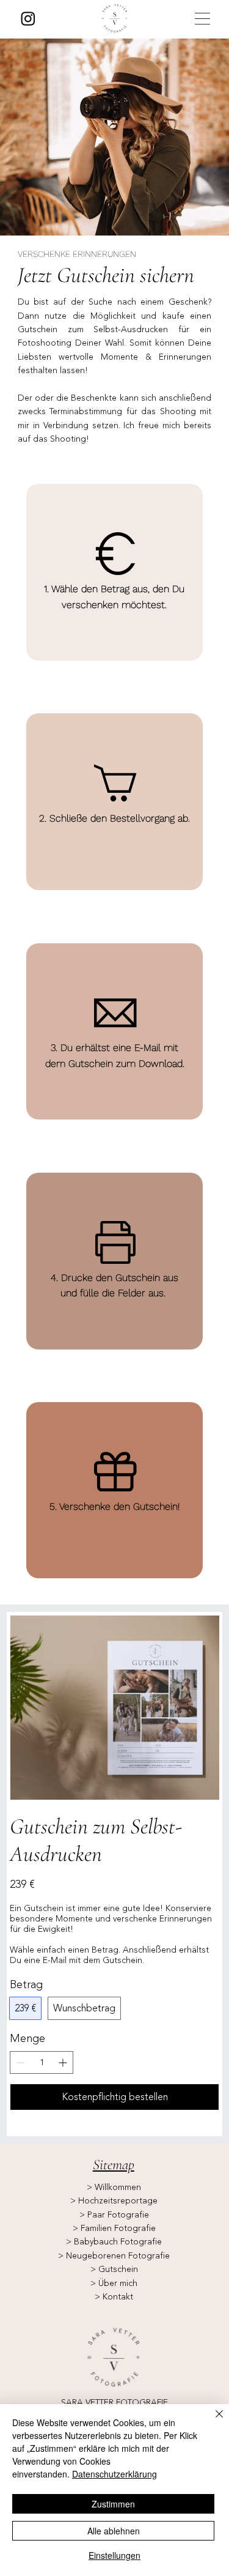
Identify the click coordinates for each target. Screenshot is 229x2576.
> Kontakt (114, 2297)
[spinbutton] (42, 2062)
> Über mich (114, 2283)
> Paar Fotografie (114, 2215)
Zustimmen (113, 2504)
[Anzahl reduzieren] (19, 2062)
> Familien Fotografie (114, 2228)
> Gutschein (114, 2269)
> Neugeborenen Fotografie (114, 2256)
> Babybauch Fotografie (114, 2242)
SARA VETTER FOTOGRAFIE (114, 2403)
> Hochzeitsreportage (114, 2201)
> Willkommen (114, 2187)
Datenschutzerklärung (114, 2474)
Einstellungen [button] (114, 2555)
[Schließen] (212, 2421)
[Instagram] (28, 18)
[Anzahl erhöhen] (64, 2062)
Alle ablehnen (114, 2531)
